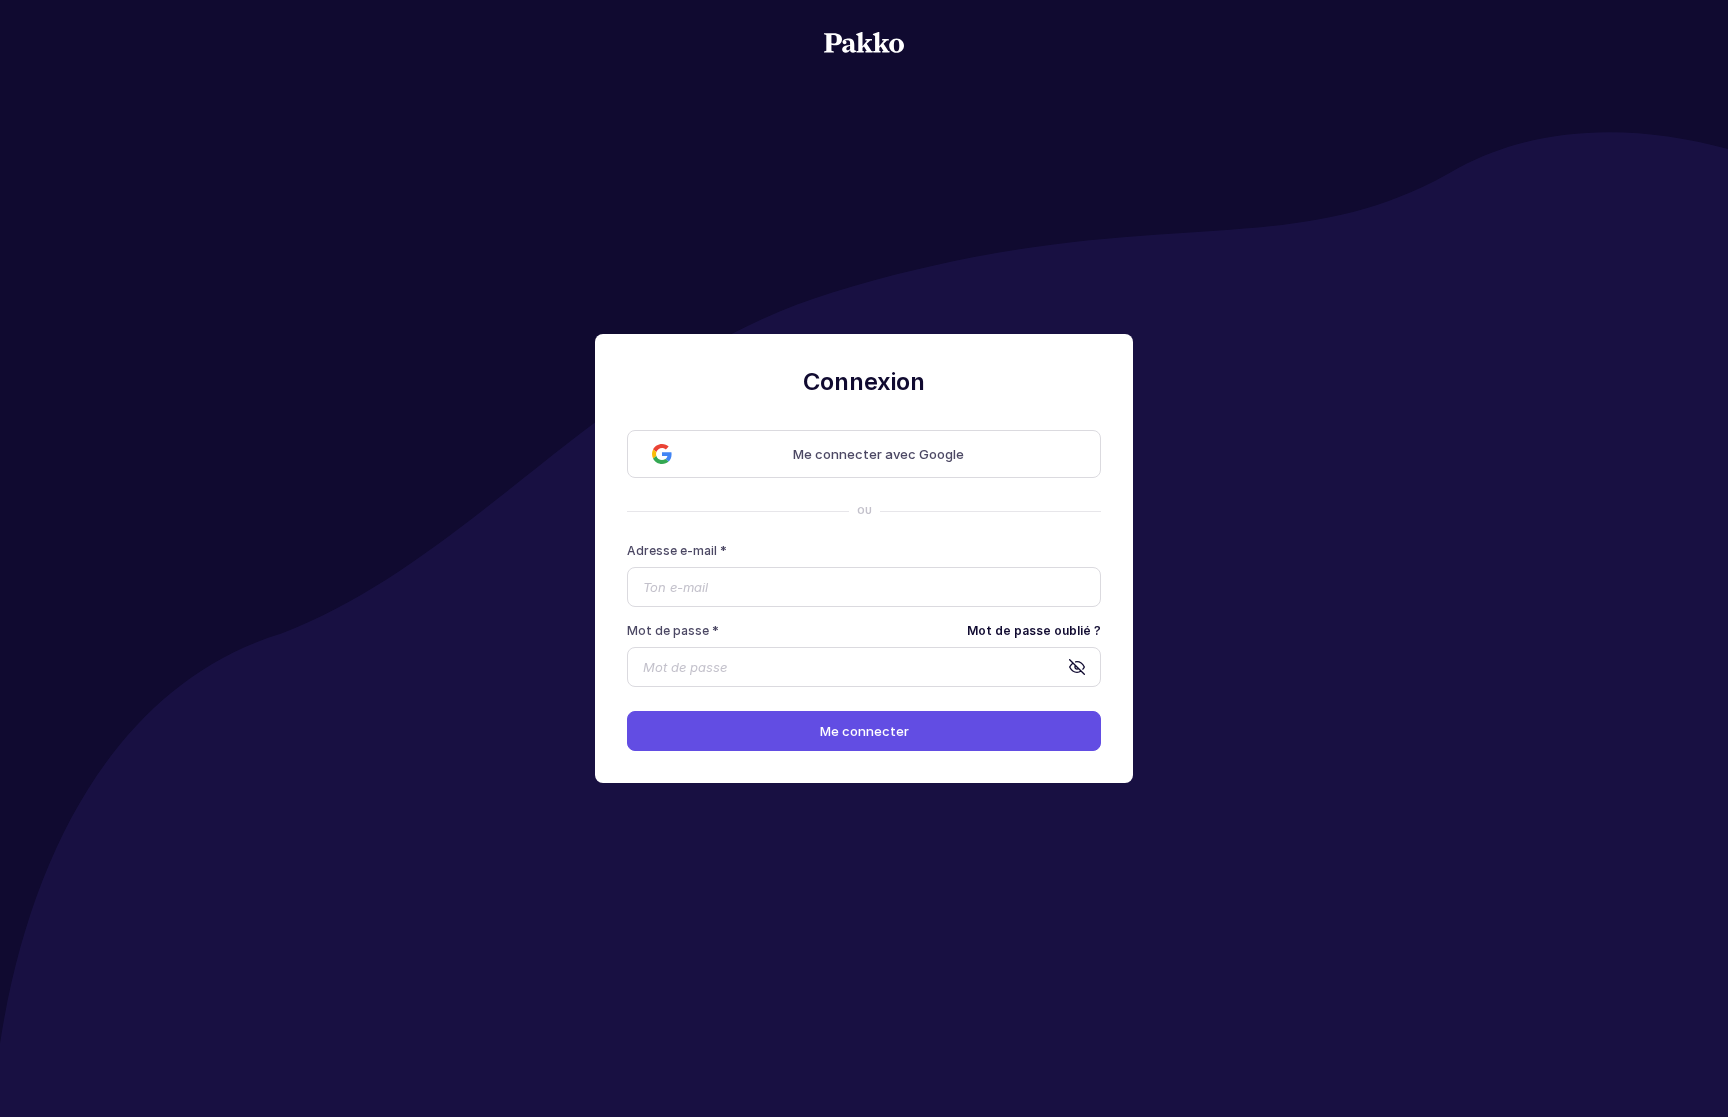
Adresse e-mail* (677, 550)
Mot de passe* (673, 630)
